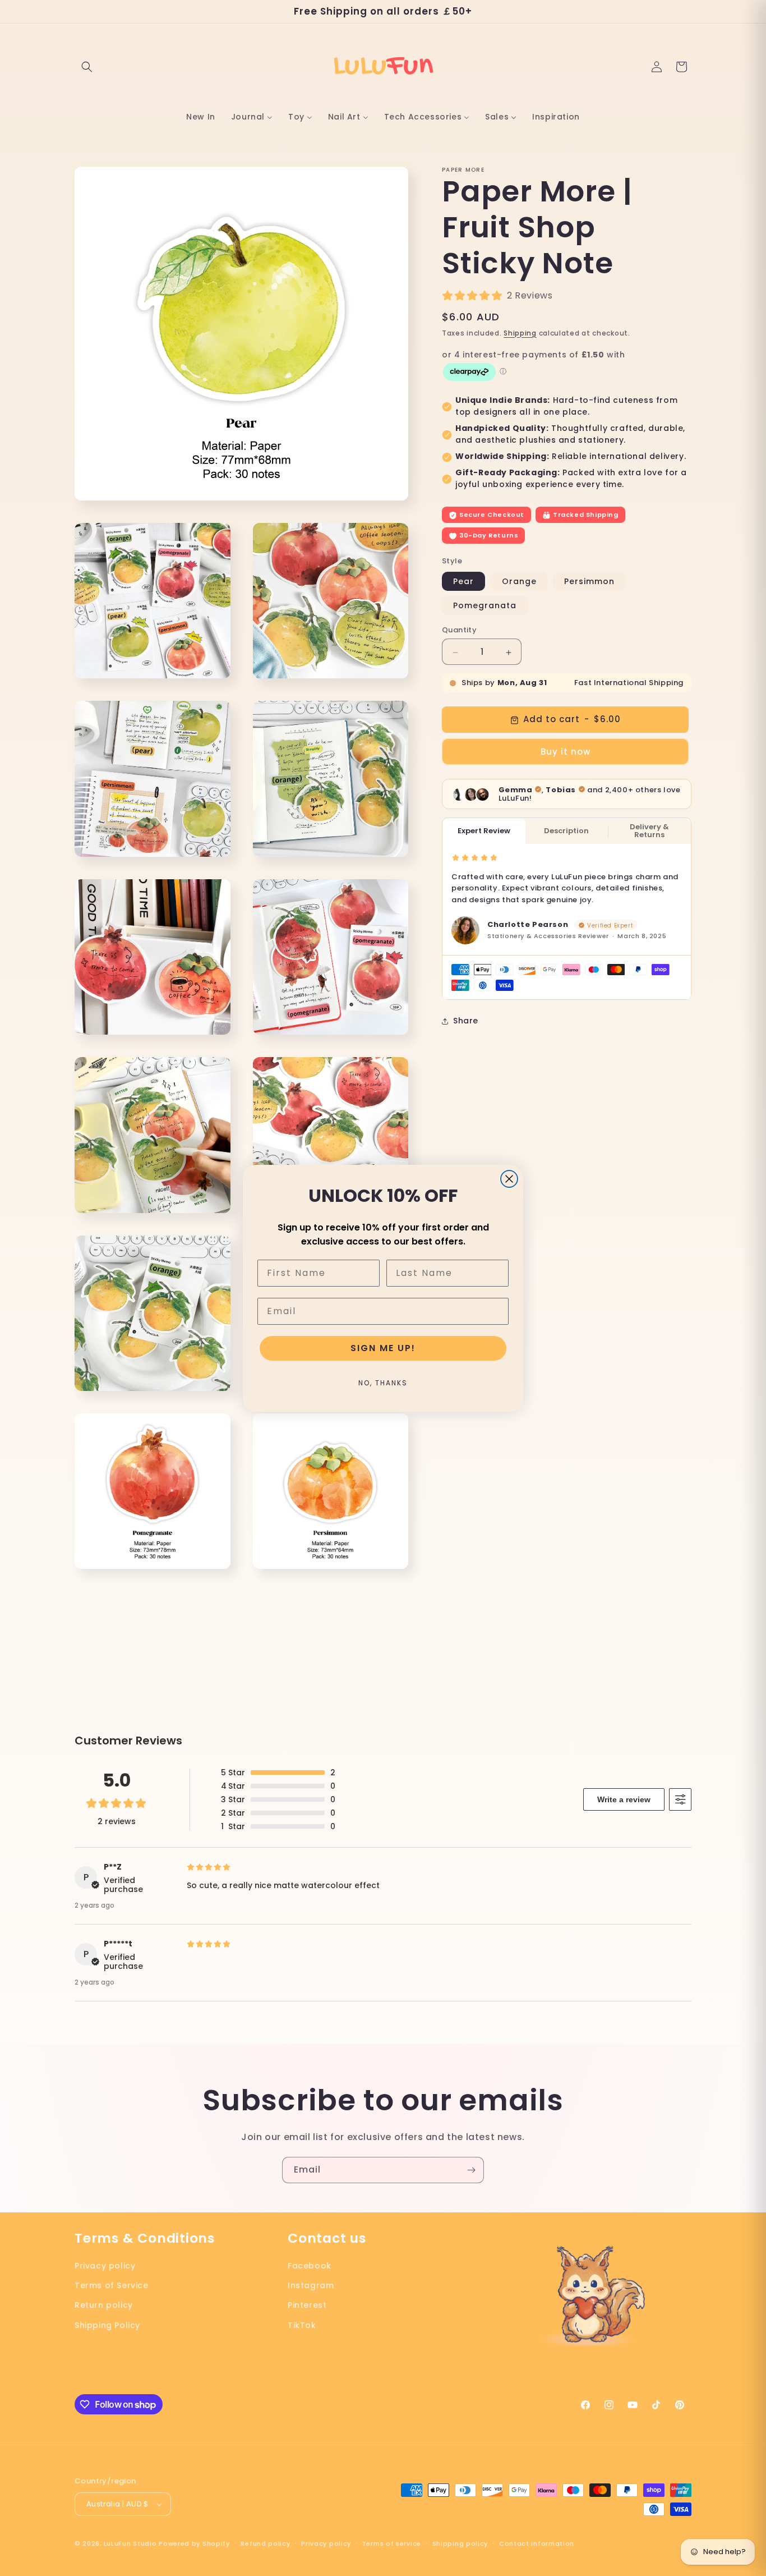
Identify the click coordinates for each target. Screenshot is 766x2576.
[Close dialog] (509, 1179)
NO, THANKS (383, 1383)
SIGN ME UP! (383, 1348)
